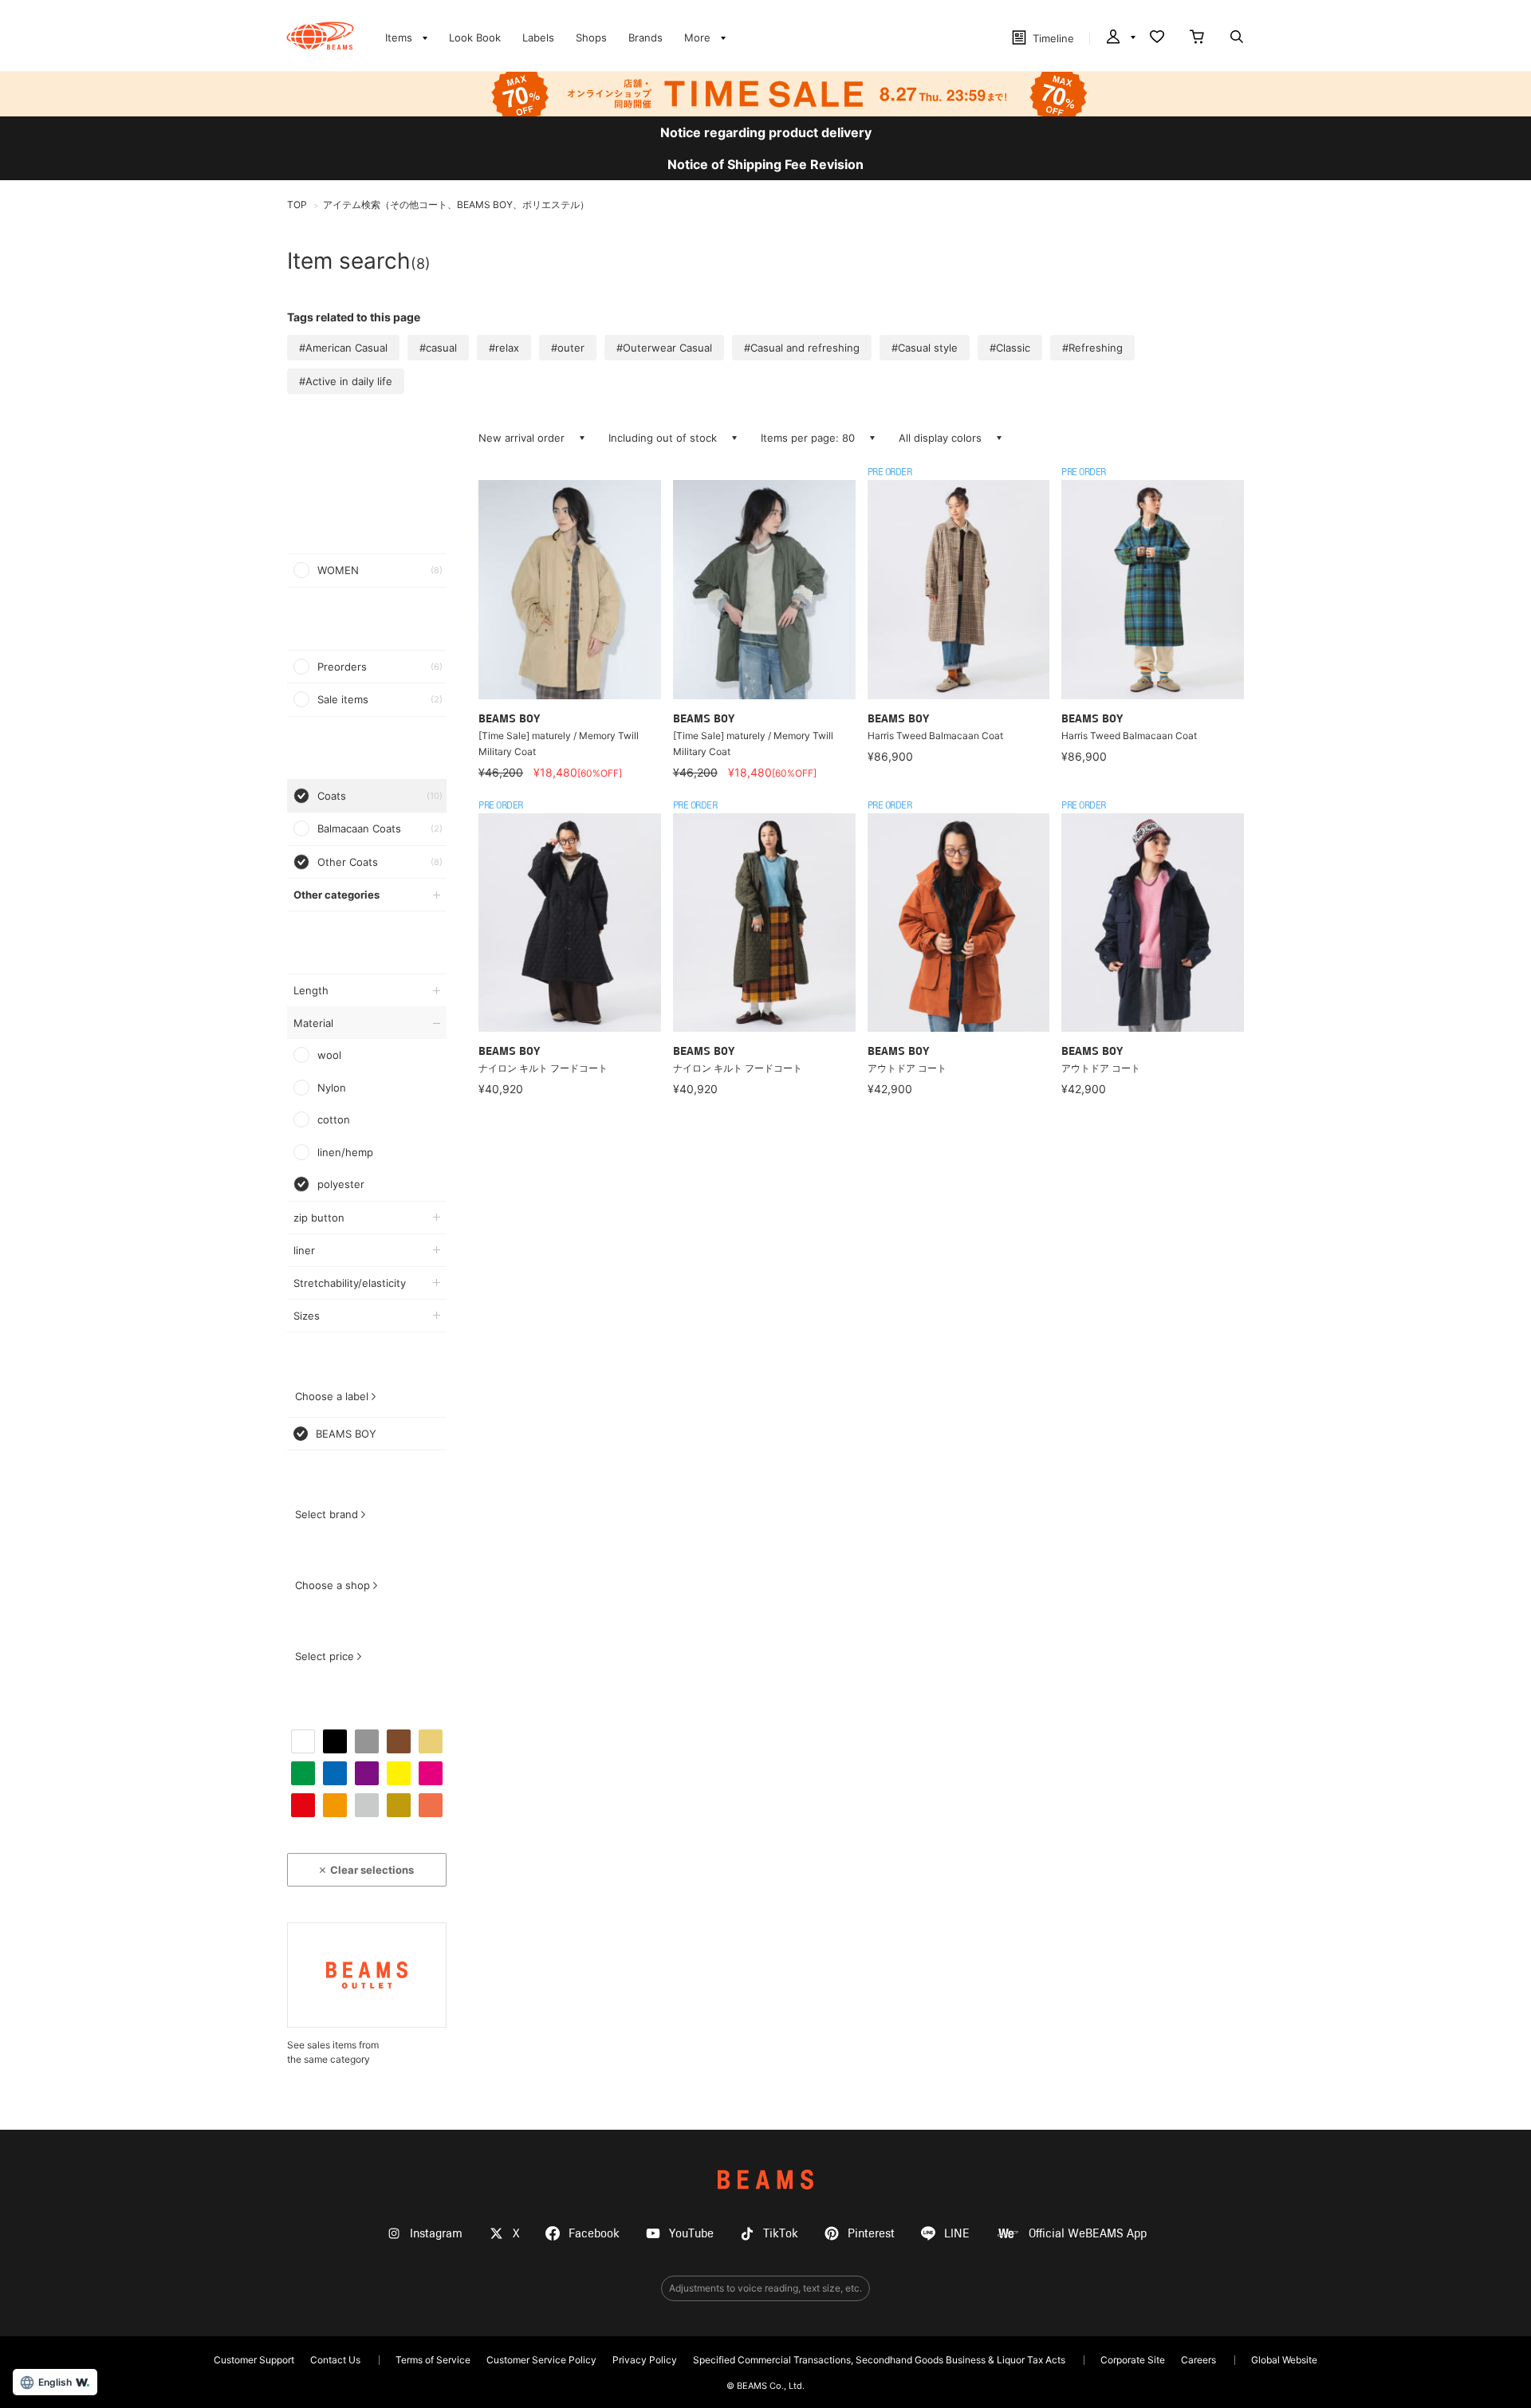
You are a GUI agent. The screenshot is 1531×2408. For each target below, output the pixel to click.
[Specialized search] (1237, 38)
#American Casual (343, 348)
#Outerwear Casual (664, 348)
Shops (591, 37)
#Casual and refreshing (802, 348)
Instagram (436, 2234)
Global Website (1284, 2360)
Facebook (594, 2234)
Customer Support (254, 2360)
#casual (438, 348)
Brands (645, 37)
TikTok (781, 2234)
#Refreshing (1092, 348)
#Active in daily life (346, 381)
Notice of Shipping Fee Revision (765, 164)
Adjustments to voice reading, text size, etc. (765, 2288)
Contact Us (335, 2360)
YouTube (691, 2234)
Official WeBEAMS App (1088, 2234)
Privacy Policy (645, 2360)
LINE (957, 2234)
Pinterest (871, 2234)
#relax (504, 348)
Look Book (475, 37)
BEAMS (765, 2180)
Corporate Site (1133, 2360)
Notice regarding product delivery (766, 132)
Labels (538, 37)
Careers (1198, 2360)
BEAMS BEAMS (320, 36)
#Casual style (925, 348)
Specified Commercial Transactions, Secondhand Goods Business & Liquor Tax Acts (879, 2360)
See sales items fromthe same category (333, 2052)
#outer (568, 348)
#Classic (1010, 348)
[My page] (1120, 38)
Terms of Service (433, 2360)
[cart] (1197, 38)
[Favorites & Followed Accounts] (1157, 38)
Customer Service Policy (541, 2360)
